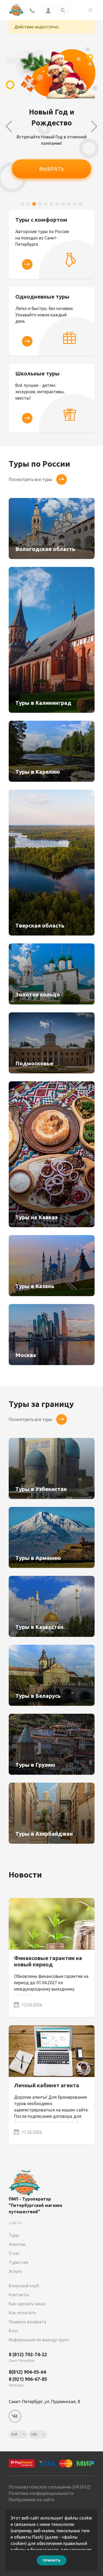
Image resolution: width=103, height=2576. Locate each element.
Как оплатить (22, 2313)
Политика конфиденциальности (41, 2493)
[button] (22, 204)
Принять (52, 2560)
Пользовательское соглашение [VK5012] (50, 2487)
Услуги (15, 2271)
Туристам (19, 2262)
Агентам (17, 2244)
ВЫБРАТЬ (52, 169)
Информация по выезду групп (39, 2340)
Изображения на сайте (31, 2500)
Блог (13, 2331)
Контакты (19, 2295)
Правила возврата (27, 2322)
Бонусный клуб (24, 2286)
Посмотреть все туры (31, 479)
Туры (14, 2235)
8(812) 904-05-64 (27, 2372)
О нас (14, 2253)
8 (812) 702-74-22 (28, 2354)
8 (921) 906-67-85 (28, 2379)
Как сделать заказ (27, 2304)
